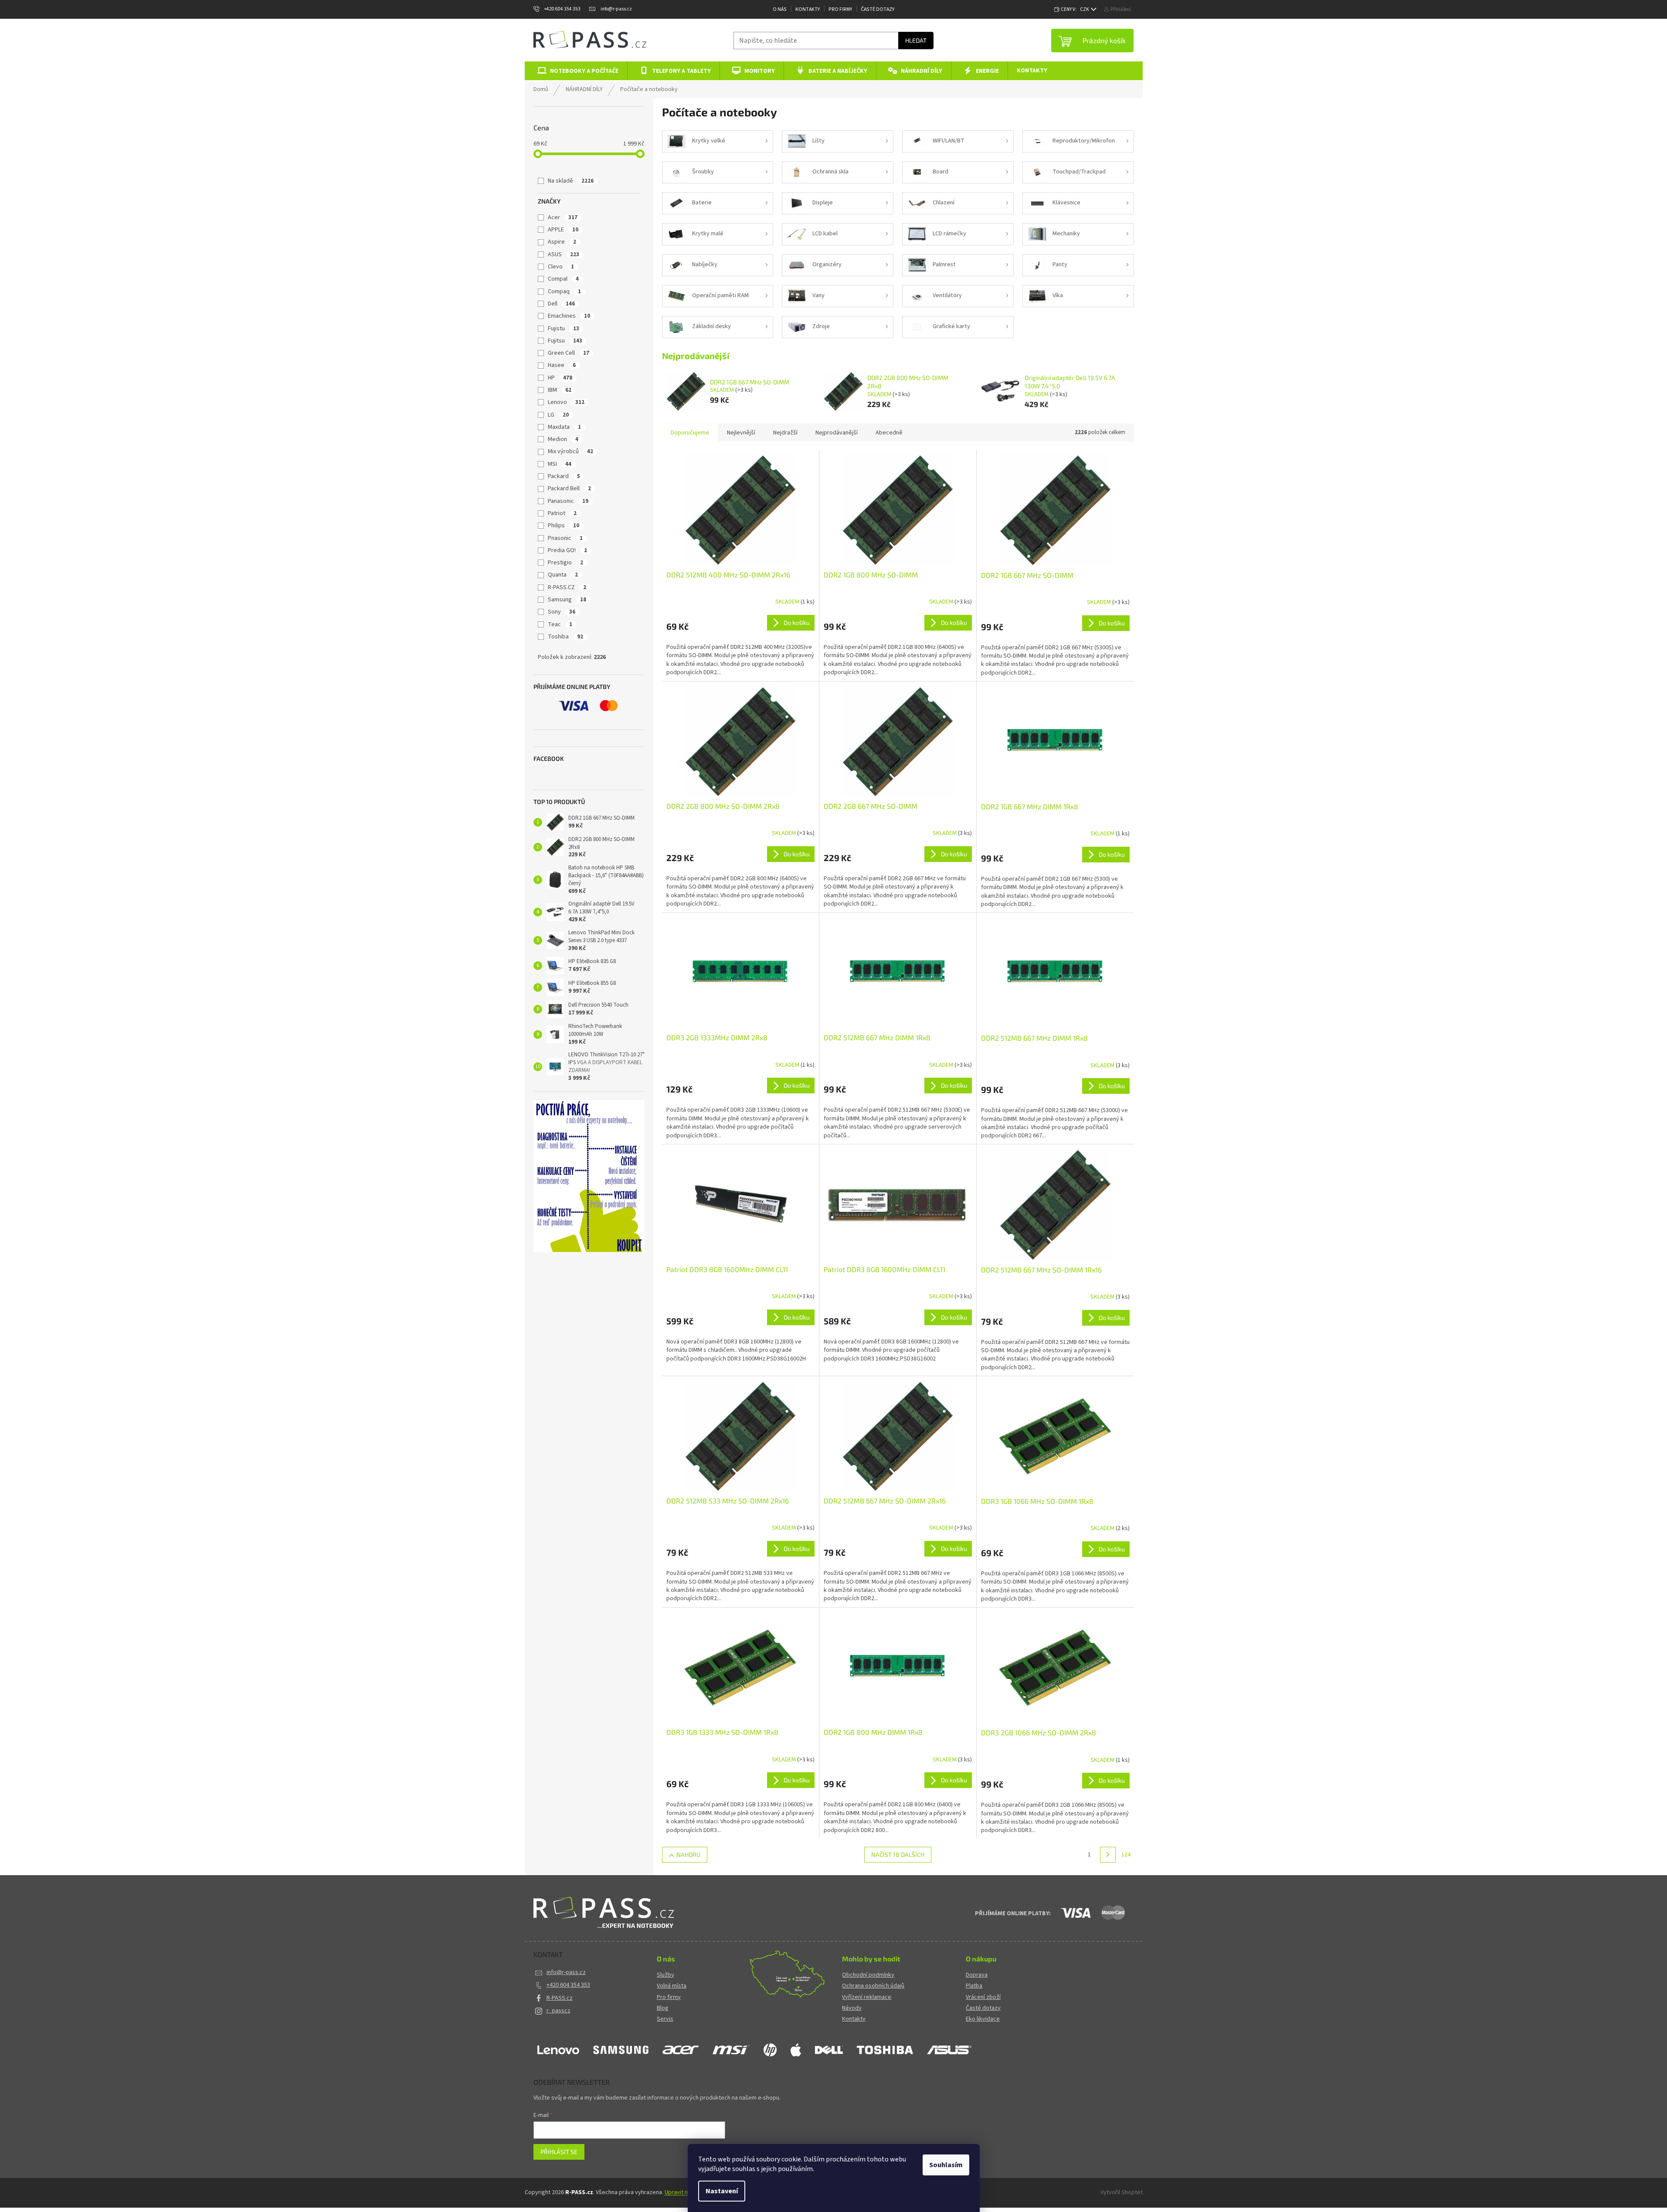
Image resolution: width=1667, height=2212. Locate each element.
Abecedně (889, 433)
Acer (563, 217)
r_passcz (558, 2011)
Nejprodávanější (837, 433)
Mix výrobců (570, 451)
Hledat (916, 40)
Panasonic (568, 501)
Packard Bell (569, 489)
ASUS (564, 254)
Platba (974, 1986)
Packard (564, 476)
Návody (852, 2008)
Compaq (564, 292)
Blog (663, 2008)
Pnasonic (565, 538)
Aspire (562, 242)
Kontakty (808, 9)
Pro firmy (669, 1997)
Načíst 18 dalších (898, 1854)
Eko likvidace (983, 2019)
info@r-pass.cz (566, 1972)
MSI (560, 464)
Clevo (561, 267)
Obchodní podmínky (868, 1975)
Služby (665, 1975)
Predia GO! (567, 550)
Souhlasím (946, 2165)
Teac (560, 624)
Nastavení (722, 2191)
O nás (780, 9)
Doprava (977, 1975)
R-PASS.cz (560, 1998)
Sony (562, 612)
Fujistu (564, 329)
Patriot (562, 513)
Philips (564, 526)
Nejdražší (785, 433)
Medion (563, 439)
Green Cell (569, 353)
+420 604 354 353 (568, 1985)
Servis (665, 2019)
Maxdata (564, 427)
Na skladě (571, 181)
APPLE (563, 230)
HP (560, 378)
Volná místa (672, 1986)
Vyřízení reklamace (867, 1997)
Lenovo (566, 402)
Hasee (562, 365)
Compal (563, 279)
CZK (1085, 9)
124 (1126, 1855)
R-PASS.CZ (567, 587)
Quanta (563, 575)
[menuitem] (576, 71)
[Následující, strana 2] (1108, 1855)
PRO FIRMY (840, 9)
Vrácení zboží (983, 1997)
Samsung (567, 600)
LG (558, 415)
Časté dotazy (878, 9)
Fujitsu (565, 341)
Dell (561, 304)
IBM (560, 390)
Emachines (569, 316)
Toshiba (565, 637)
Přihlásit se (559, 2152)
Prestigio (565, 563)
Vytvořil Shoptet (1122, 2192)
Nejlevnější (741, 433)
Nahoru (688, 1854)
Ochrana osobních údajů (873, 1986)
